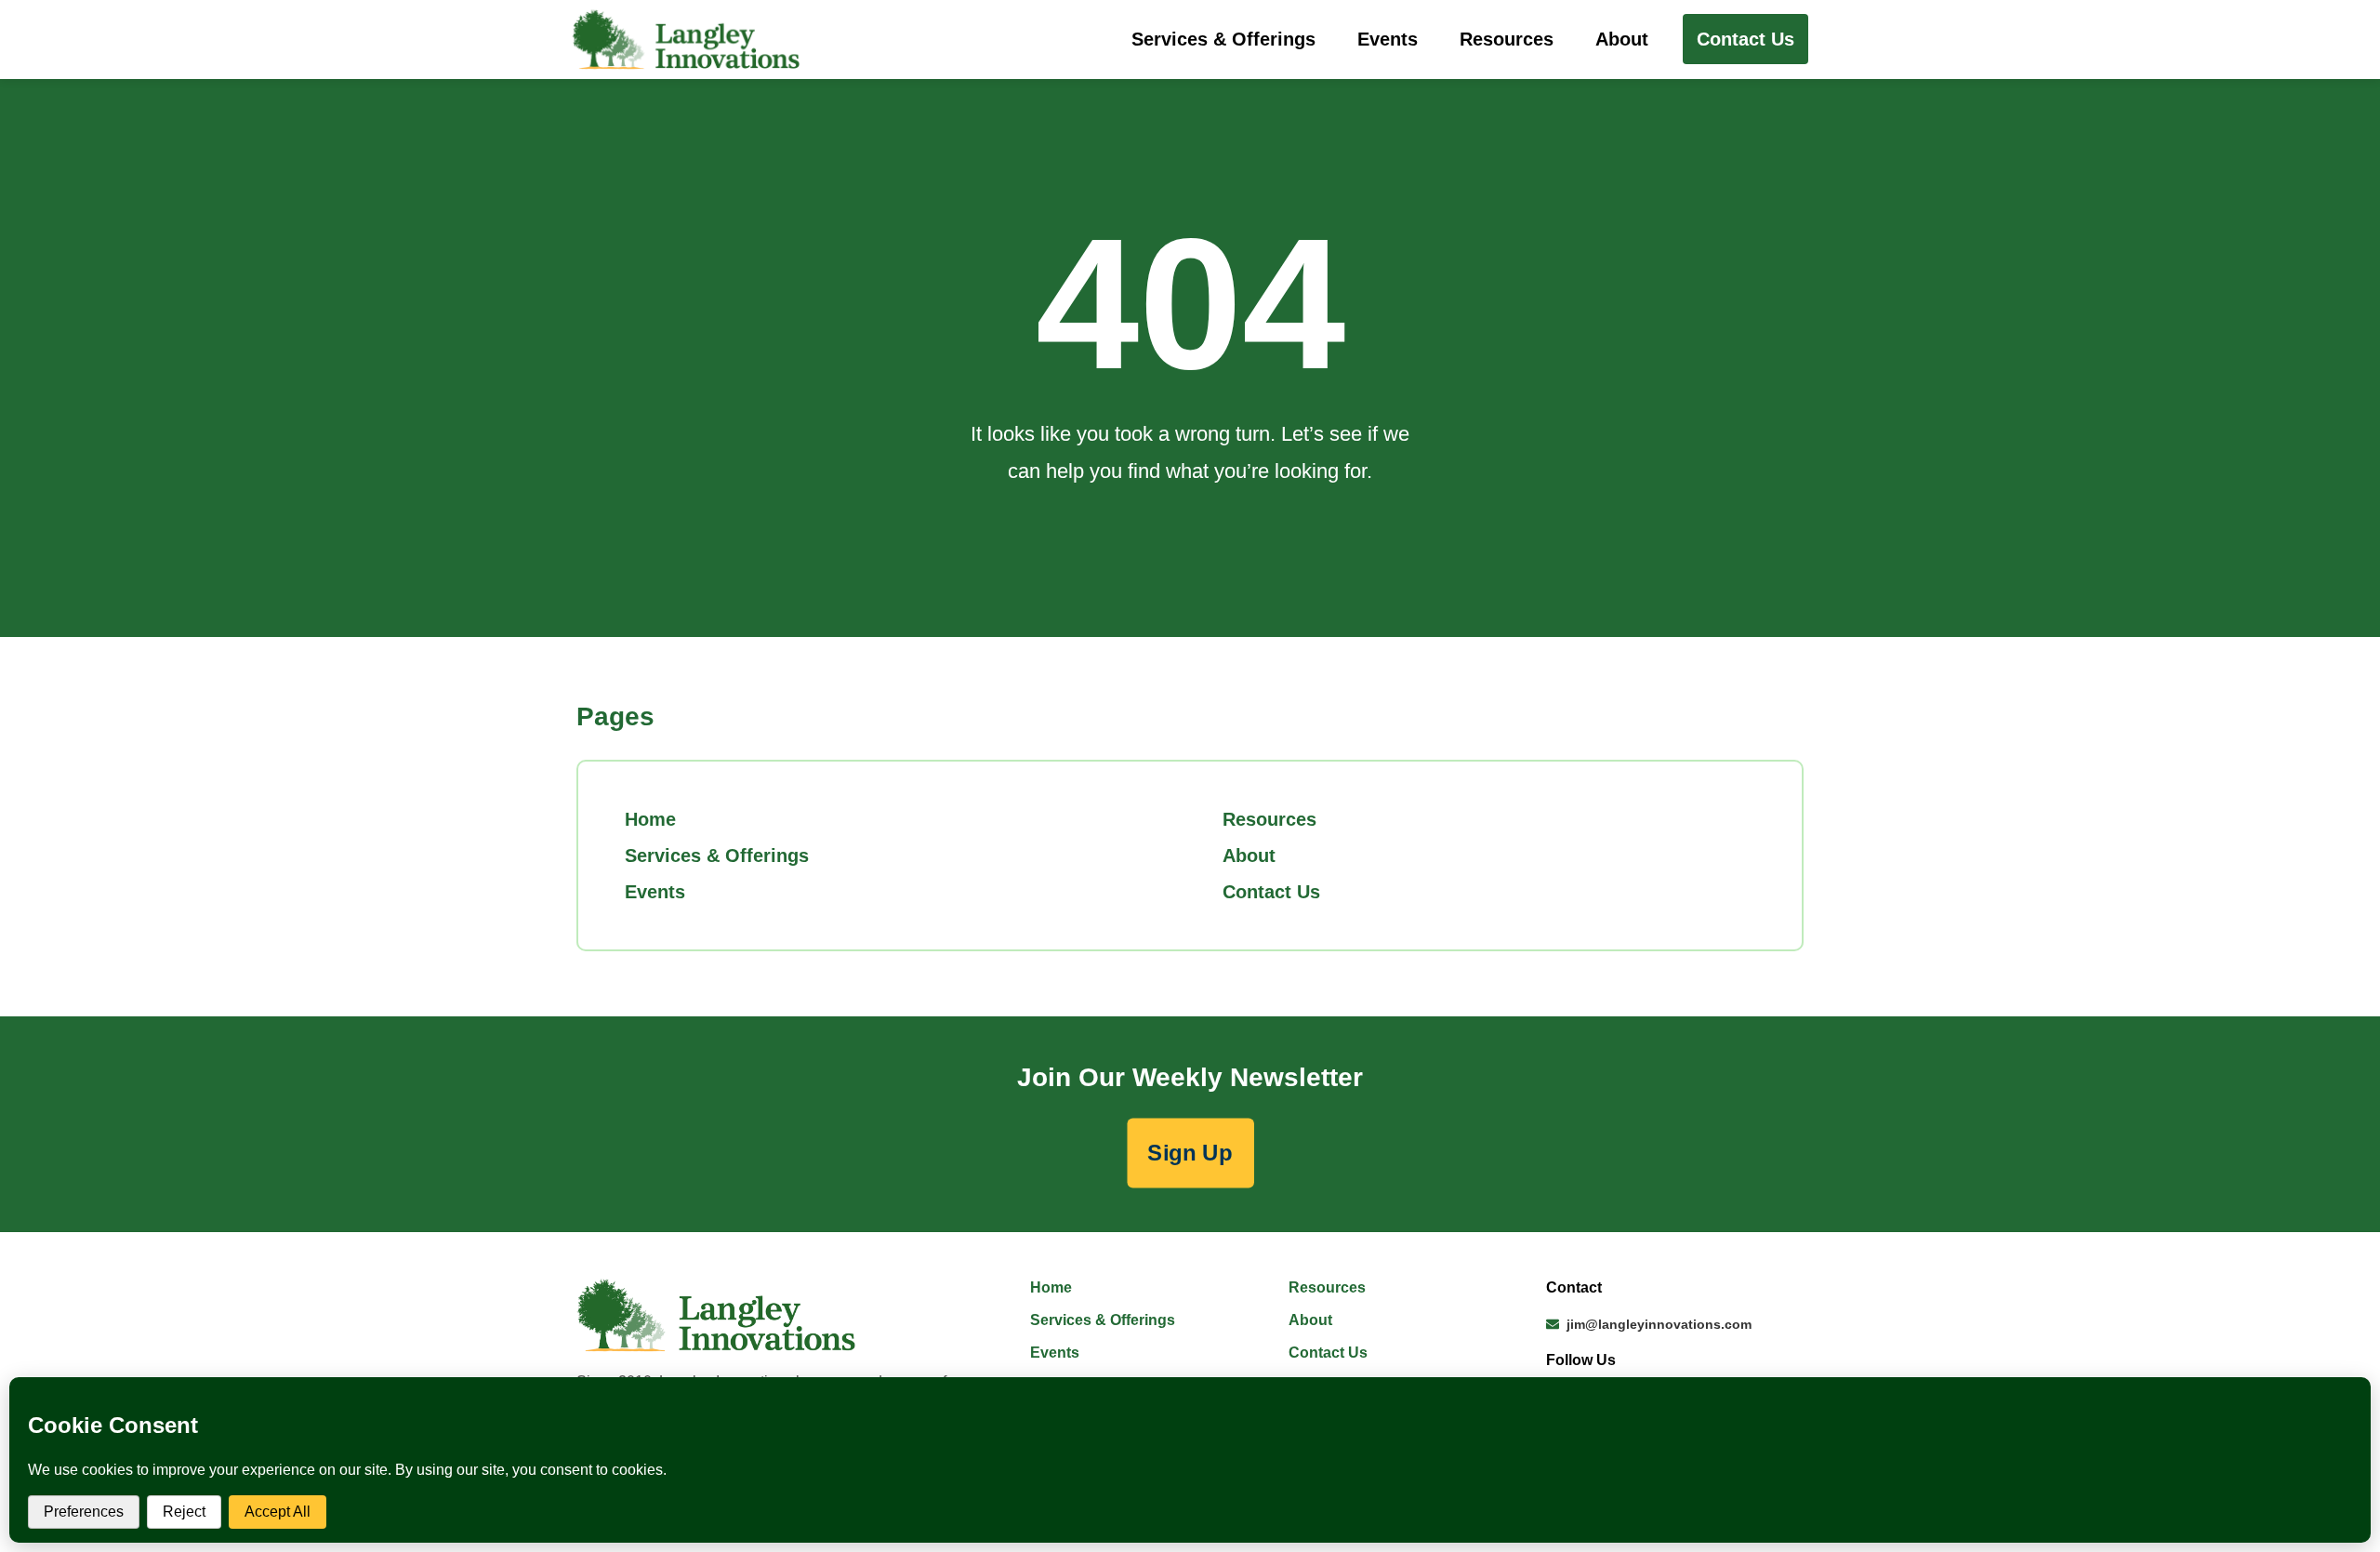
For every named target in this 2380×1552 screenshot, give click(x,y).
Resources (1507, 39)
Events (1388, 39)
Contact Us (1271, 892)
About (1622, 39)
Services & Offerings (1223, 39)
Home (650, 819)
